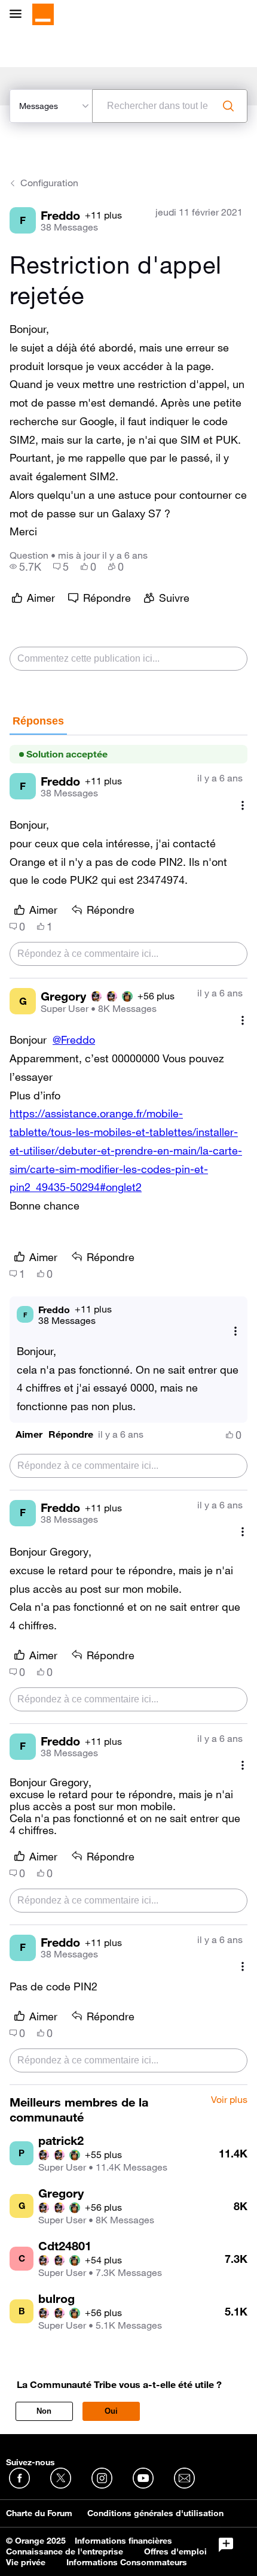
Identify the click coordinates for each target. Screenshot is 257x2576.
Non (44, 2411)
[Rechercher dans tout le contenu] (228, 106)
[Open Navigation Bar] (19, 15)
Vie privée (26, 2562)
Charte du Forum (39, 2513)
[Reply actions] (235, 1331)
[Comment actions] (243, 805)
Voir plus (229, 2100)
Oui (111, 2411)
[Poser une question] (226, 2545)
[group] (25, 566)
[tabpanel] (128, 1410)
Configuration (49, 183)
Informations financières (123, 2541)
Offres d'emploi (175, 2551)
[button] (29, 1434)
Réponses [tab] (38, 721)
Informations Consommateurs (127, 2562)
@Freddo (74, 1040)
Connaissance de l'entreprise (65, 2551)
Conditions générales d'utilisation (155, 2513)
